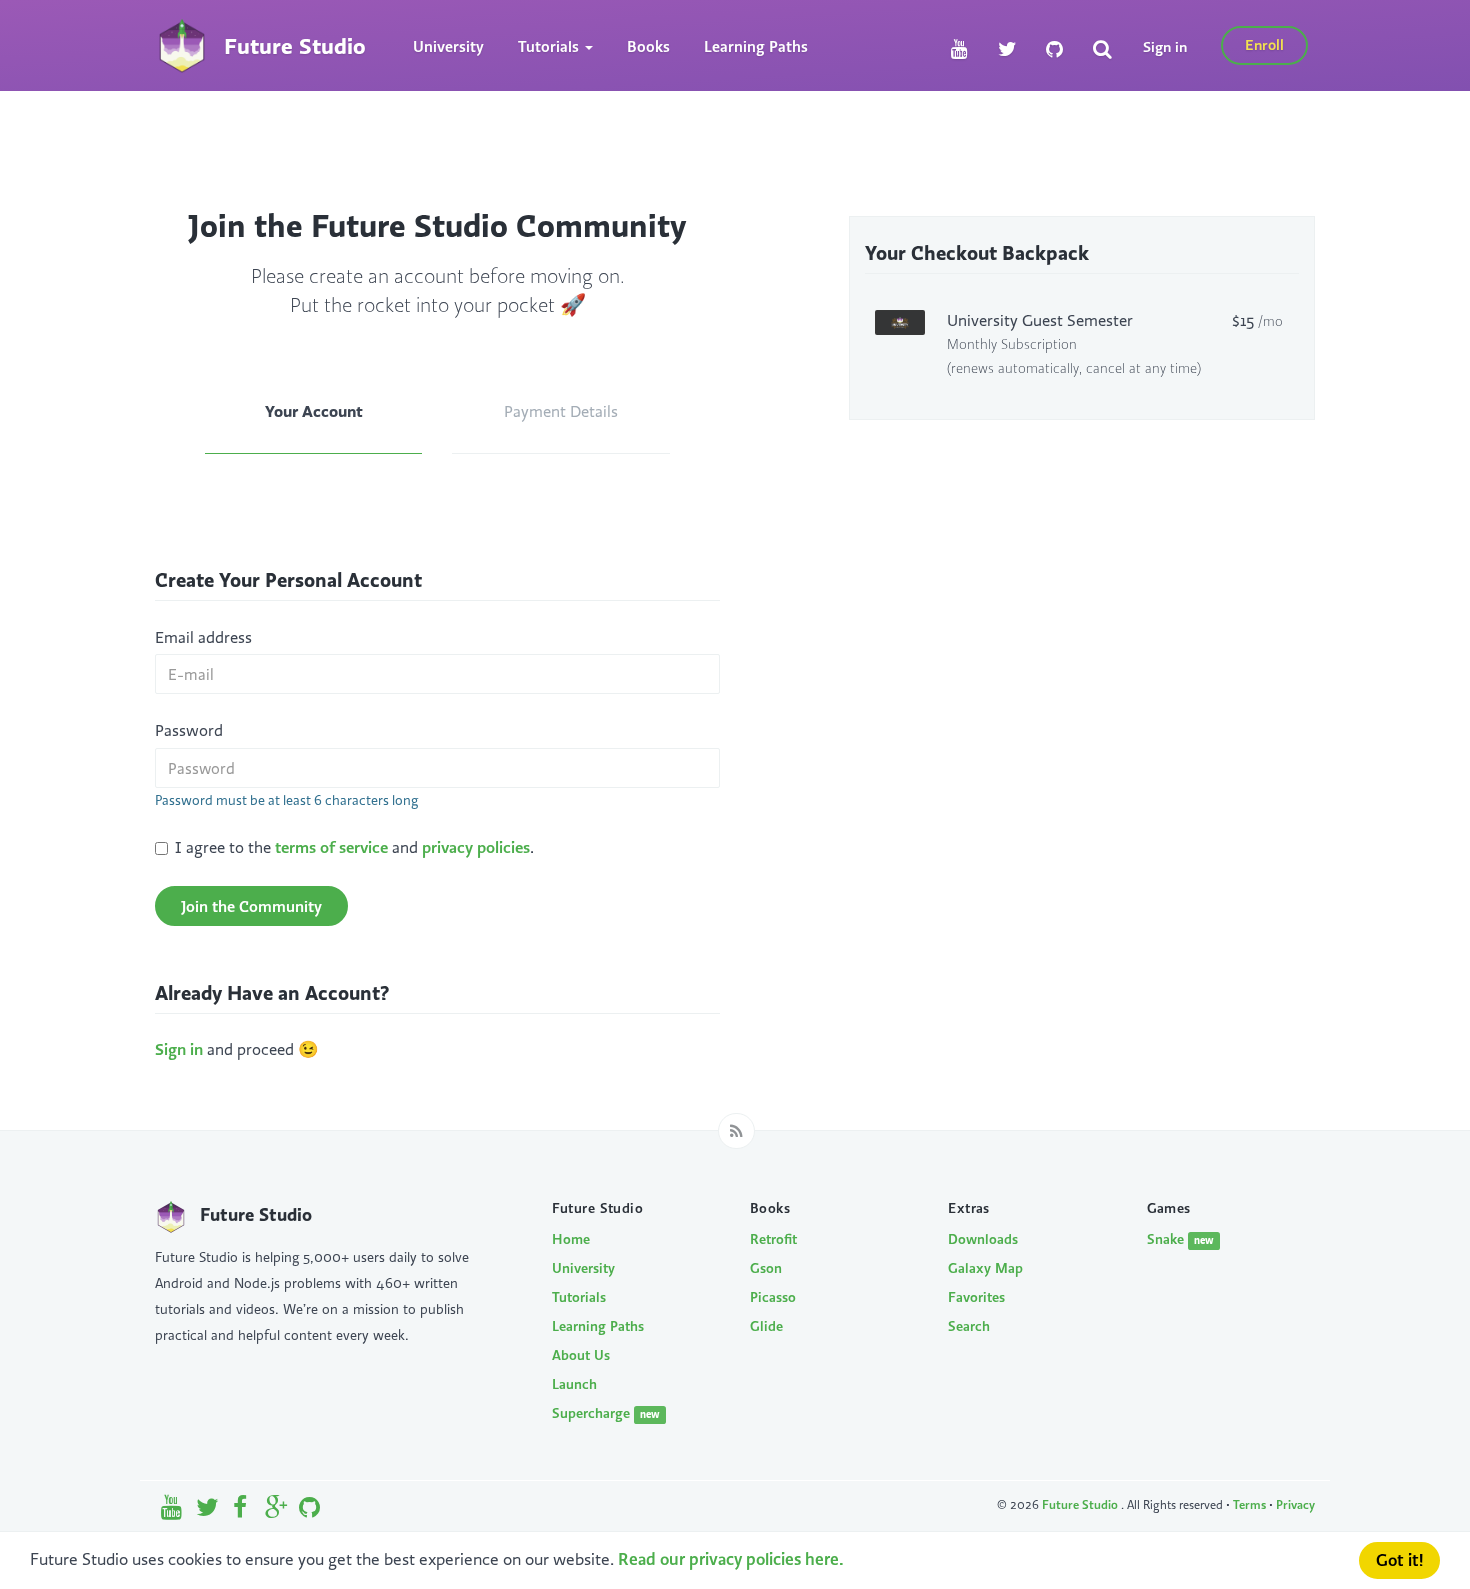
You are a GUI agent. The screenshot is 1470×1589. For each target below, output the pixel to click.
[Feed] (736, 1131)
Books (648, 46)
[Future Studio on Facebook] (241, 1511)
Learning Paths (756, 46)
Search (969, 1326)
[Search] (1102, 49)
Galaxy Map (985, 1268)
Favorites (976, 1297)
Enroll (1264, 44)
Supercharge (606, 1413)
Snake (1180, 1239)
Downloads (983, 1239)
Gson (766, 1268)
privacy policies (476, 847)
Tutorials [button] (550, 46)
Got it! (1399, 1560)
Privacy (1295, 1504)
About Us (581, 1355)
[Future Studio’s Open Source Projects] (309, 1511)
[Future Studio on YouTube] (959, 49)
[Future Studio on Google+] (276, 1511)
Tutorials (579, 1297)
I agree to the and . (354, 847)
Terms (1249, 1504)
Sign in (1165, 46)
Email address (203, 637)
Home (571, 1239)
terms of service (331, 847)
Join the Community (251, 906)
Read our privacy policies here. (731, 1559)
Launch (574, 1384)
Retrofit (773, 1239)
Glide (766, 1326)
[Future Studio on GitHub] (1054, 49)
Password (189, 730)
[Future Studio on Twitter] (1007, 49)
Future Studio (1081, 1504)
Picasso (773, 1297)
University (448, 46)
